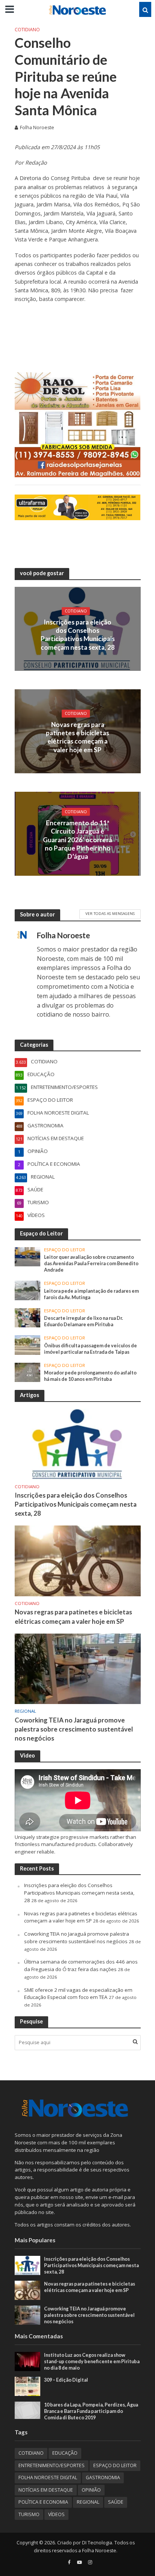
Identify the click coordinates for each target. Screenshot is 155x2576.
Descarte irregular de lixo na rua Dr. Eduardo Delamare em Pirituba (84, 1321)
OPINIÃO (91, 2490)
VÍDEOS (56, 2514)
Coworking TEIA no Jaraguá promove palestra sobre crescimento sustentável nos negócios (74, 1729)
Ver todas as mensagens (110, 913)
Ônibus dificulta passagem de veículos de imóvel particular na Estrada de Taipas (90, 1349)
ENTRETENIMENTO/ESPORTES (52, 2465)
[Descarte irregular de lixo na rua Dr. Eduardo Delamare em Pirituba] (28, 1317)
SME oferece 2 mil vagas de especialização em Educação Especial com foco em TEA (78, 1994)
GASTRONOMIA (103, 2478)
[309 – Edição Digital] (28, 2386)
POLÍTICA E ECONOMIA (43, 2502)
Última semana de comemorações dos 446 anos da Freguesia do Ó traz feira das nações (81, 1965)
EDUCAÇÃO (65, 2453)
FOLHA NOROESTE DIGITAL (48, 2478)
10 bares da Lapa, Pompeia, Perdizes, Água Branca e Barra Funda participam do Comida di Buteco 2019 (91, 2411)
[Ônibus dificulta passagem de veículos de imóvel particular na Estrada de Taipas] (28, 1345)
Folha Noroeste (37, 128)
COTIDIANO (27, 30)
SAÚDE (116, 2502)
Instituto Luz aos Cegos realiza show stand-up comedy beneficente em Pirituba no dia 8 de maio (92, 2361)
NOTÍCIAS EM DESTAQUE (46, 2490)
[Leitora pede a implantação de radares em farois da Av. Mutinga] (28, 1290)
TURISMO (29, 2514)
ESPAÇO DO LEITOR (65, 1250)
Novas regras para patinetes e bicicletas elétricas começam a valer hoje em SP (77, 737)
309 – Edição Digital (66, 2380)
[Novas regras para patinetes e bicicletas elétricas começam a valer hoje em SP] (78, 1561)
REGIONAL (25, 1711)
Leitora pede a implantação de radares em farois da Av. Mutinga (91, 1294)
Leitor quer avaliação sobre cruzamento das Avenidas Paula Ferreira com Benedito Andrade (91, 1264)
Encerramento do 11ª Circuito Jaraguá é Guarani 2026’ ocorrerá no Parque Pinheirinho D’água (77, 839)
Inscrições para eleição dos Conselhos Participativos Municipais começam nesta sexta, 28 (78, 634)
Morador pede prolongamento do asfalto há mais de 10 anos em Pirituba (90, 1376)
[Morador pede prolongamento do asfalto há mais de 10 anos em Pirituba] (28, 1372)
